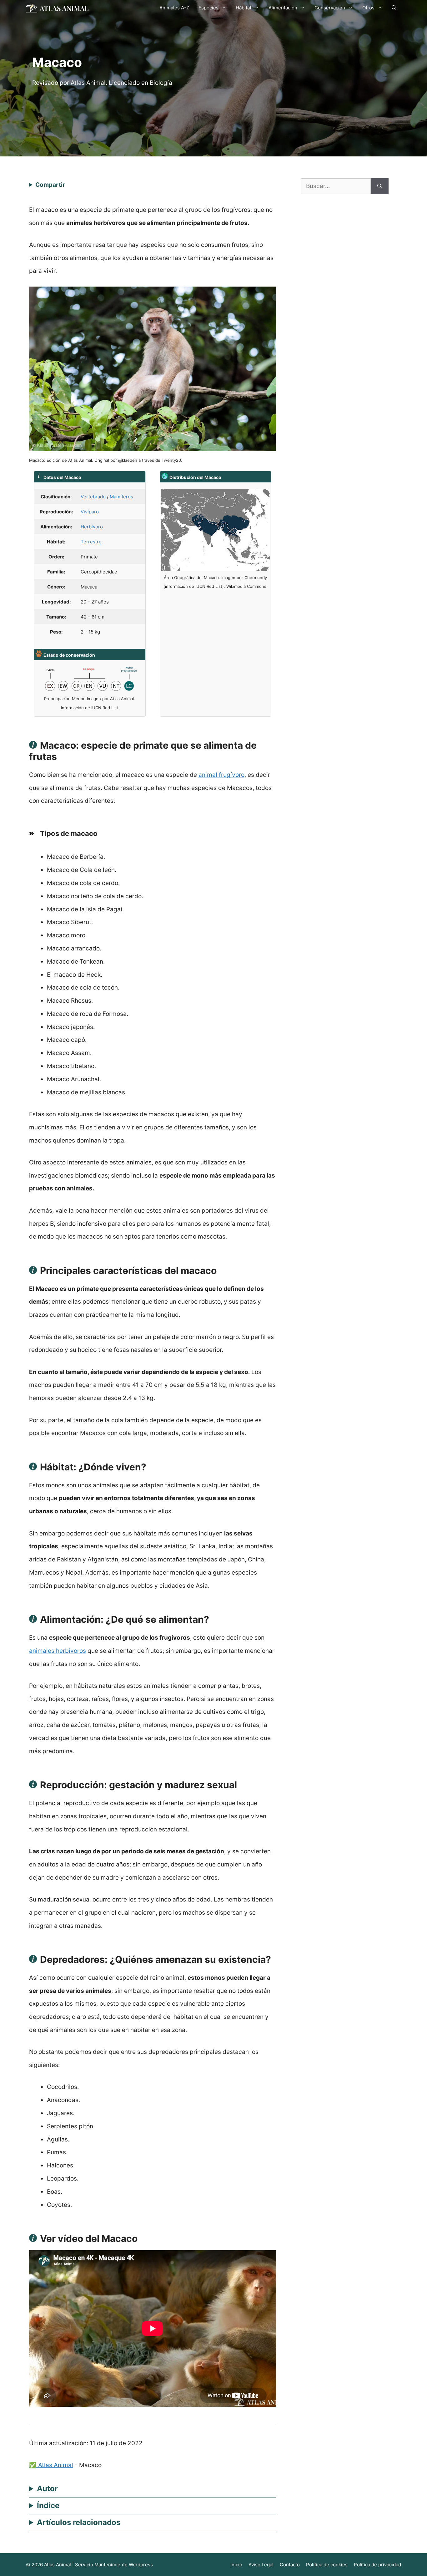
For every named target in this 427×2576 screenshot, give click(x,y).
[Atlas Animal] (57, 8)
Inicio (236, 2565)
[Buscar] (380, 186)
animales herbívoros (58, 1651)
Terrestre (91, 542)
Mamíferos (121, 497)
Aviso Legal (261, 2565)
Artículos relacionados (79, 2522)
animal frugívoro (221, 775)
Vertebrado (93, 497)
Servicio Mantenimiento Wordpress (114, 2565)
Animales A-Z (174, 8)
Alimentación (283, 8)
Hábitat (244, 8)
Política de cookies (327, 2565)
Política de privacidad (377, 2565)
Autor (47, 2489)
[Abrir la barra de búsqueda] (394, 8)
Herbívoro (92, 527)
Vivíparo (90, 512)
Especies (208, 8)
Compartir (50, 185)
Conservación (330, 8)
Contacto (290, 2565)
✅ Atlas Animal (51, 2465)
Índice (48, 2505)
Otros (368, 8)
